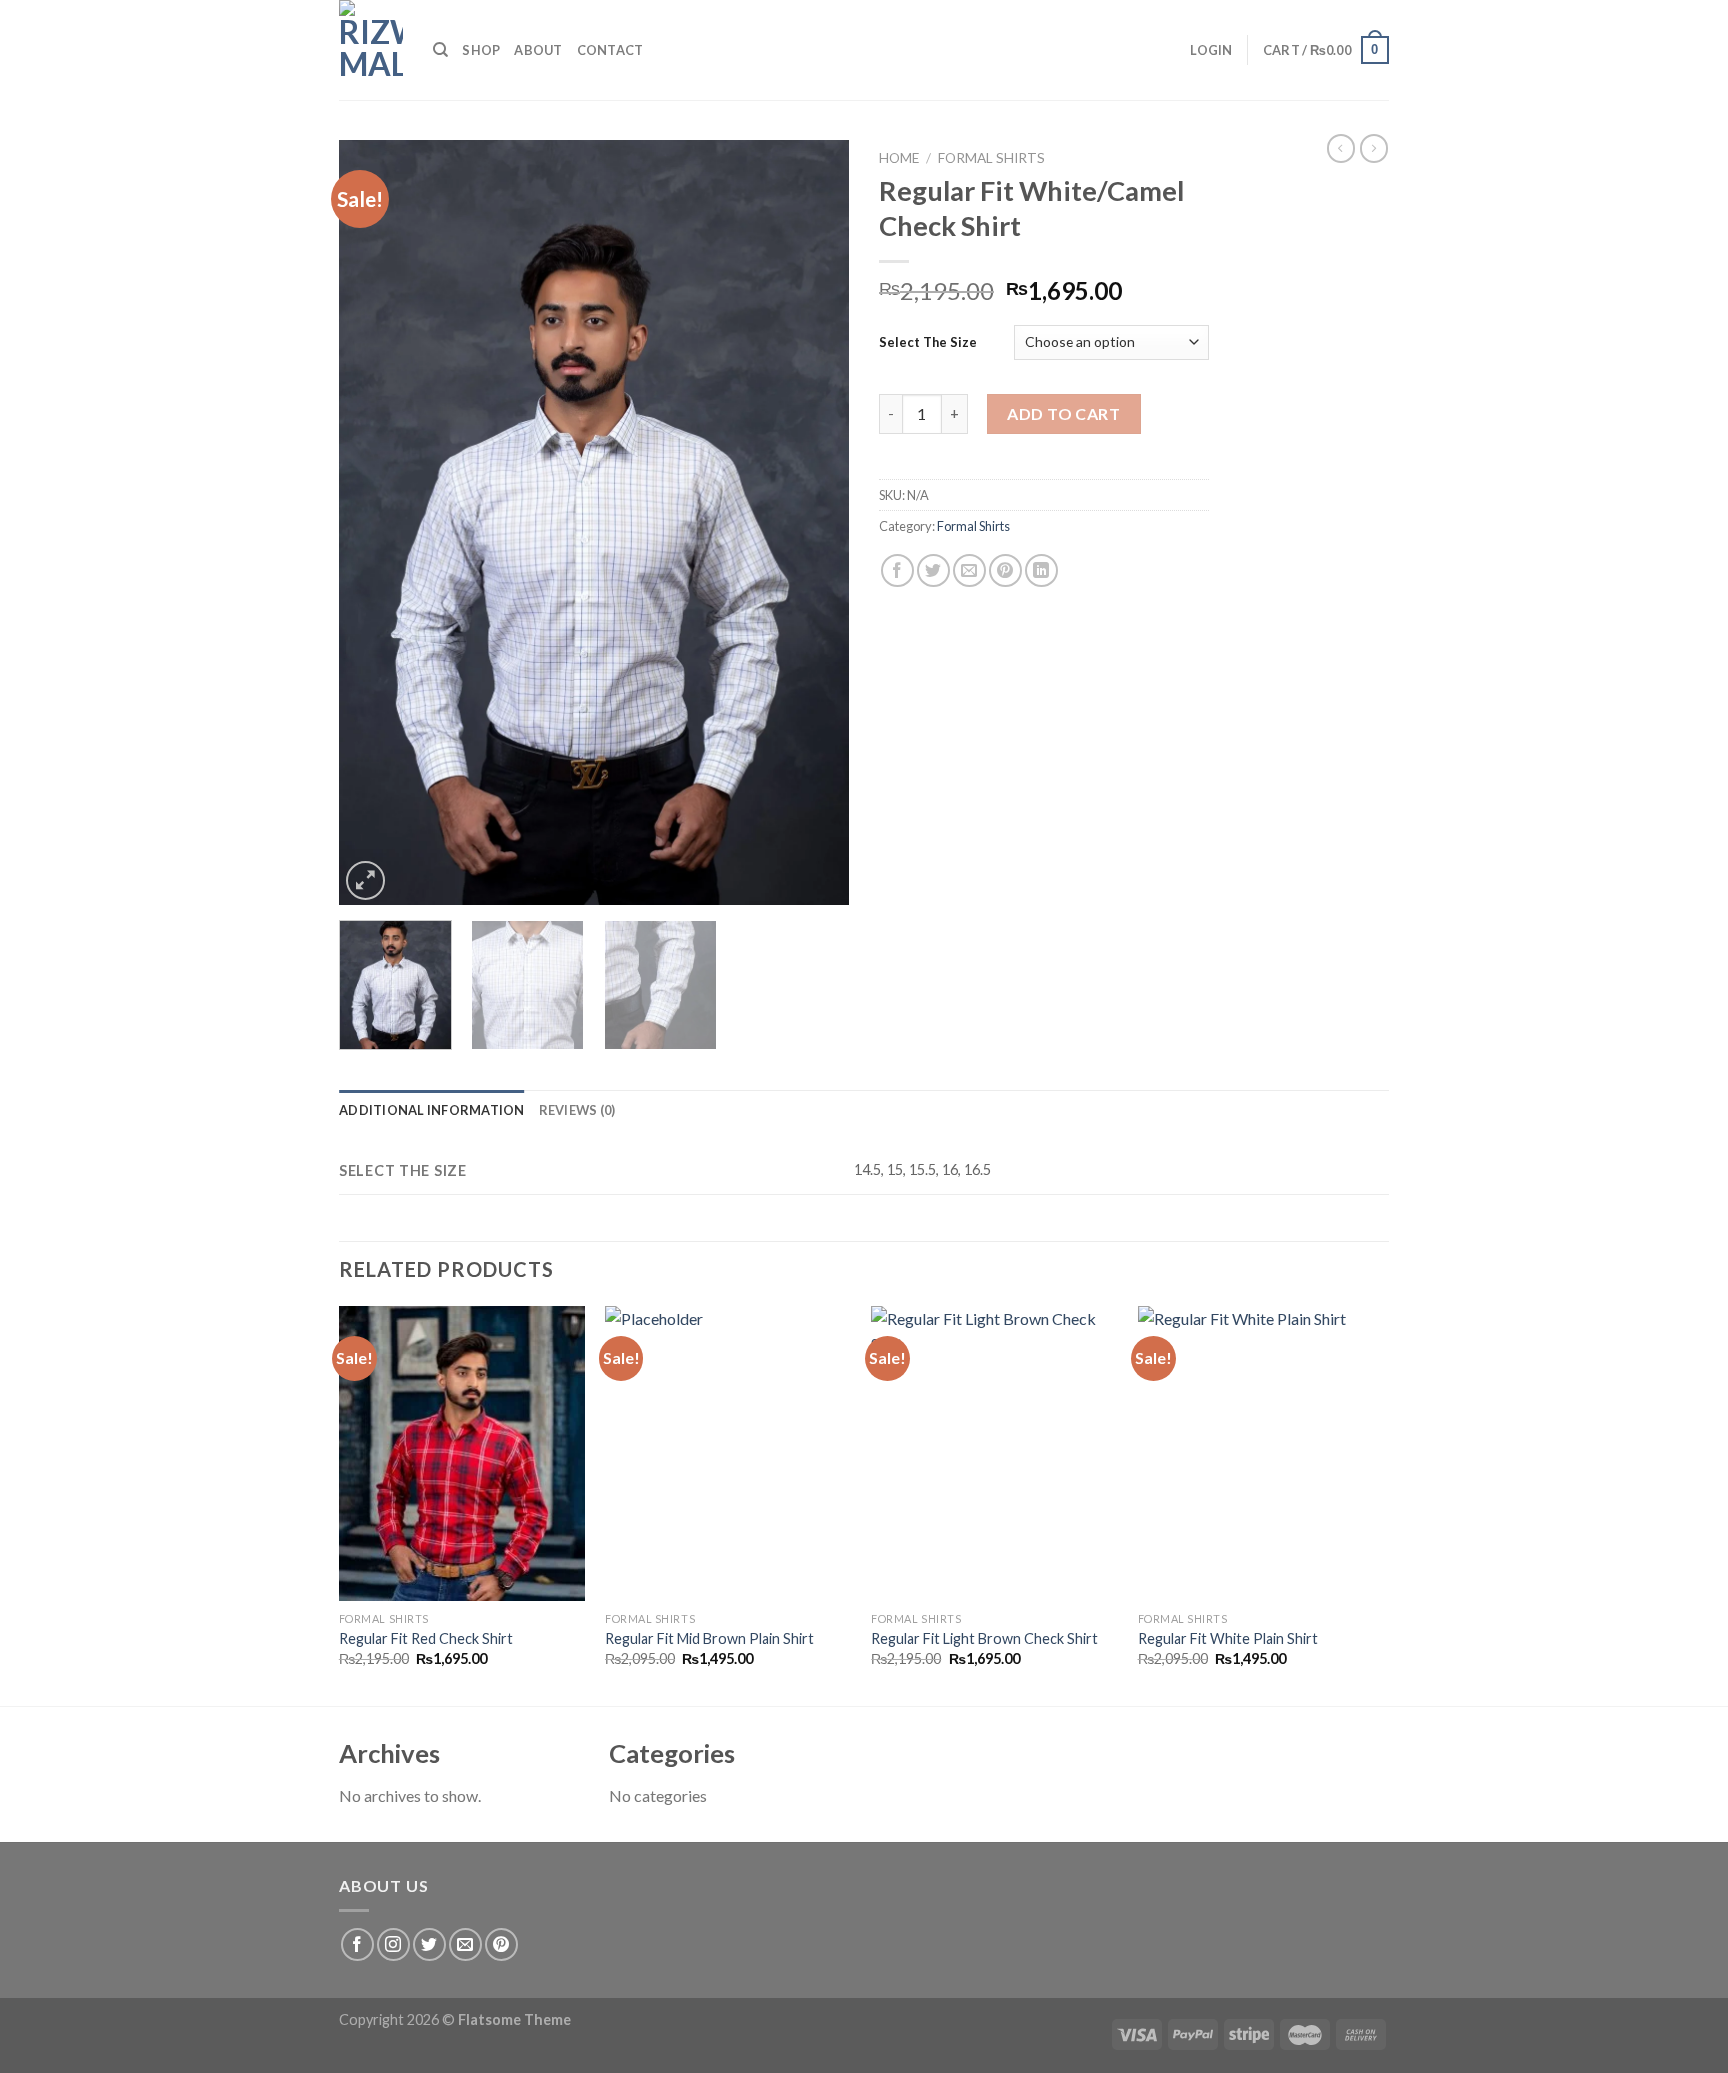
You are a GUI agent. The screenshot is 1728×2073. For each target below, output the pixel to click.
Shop (481, 50)
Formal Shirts (991, 158)
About (538, 50)
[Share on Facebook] (897, 570)
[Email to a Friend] (969, 570)
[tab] (432, 1110)
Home (899, 158)
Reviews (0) (577, 1110)
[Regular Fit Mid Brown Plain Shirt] (728, 1454)
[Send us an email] (465, 1944)
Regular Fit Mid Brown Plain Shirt (709, 1638)
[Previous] (374, 522)
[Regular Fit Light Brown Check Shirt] (994, 1454)
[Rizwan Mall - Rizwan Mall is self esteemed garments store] (371, 50)
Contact (610, 50)
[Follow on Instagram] (393, 1944)
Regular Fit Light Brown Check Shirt (984, 1638)
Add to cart (1063, 413)
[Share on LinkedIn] (1041, 570)
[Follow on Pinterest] (501, 1944)
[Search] (440, 50)
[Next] (814, 522)
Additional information (432, 1110)
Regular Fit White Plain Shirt (1228, 1638)
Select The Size (928, 342)
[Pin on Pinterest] (1005, 570)
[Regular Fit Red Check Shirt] (462, 1454)
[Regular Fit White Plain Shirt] (1261, 1454)
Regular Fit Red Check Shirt (426, 1638)
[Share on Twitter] (933, 570)
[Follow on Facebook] (357, 1944)
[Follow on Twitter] (429, 1944)
